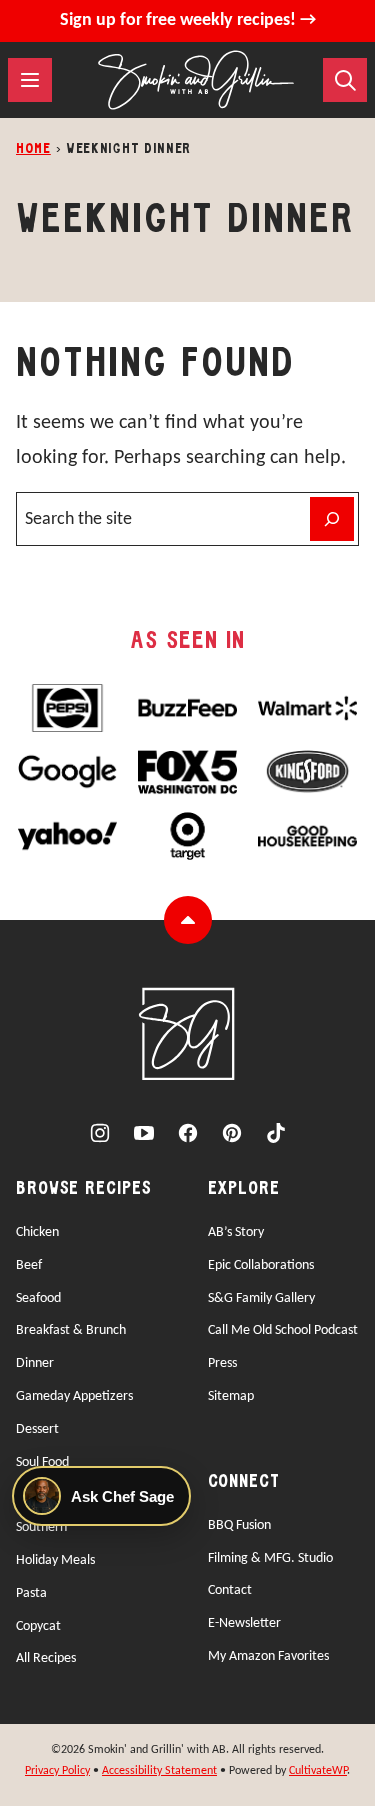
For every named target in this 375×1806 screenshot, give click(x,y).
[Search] (345, 80)
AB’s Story (236, 1232)
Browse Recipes (84, 1189)
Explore (244, 1189)
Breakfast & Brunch (71, 1330)
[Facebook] (188, 1133)
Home (33, 149)
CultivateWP (318, 1771)
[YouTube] (144, 1133)
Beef (29, 1265)
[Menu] (30, 80)
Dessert (37, 1429)
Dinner (35, 1363)
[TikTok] (276, 1133)
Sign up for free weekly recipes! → (188, 20)
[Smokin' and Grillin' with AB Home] (196, 80)
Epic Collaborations (261, 1265)
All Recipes (46, 1658)
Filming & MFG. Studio (270, 1558)
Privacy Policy (57, 1771)
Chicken (37, 1232)
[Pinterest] (232, 1133)
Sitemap (231, 1396)
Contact (230, 1590)
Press (222, 1363)
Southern (41, 1527)
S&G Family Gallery (261, 1298)
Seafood (38, 1298)
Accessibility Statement (159, 1771)
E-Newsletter (244, 1623)
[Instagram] (100, 1133)
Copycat (38, 1626)
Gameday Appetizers (74, 1396)
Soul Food (42, 1462)
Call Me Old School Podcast (283, 1330)
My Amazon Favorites (268, 1656)
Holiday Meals (55, 1560)
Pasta (31, 1593)
